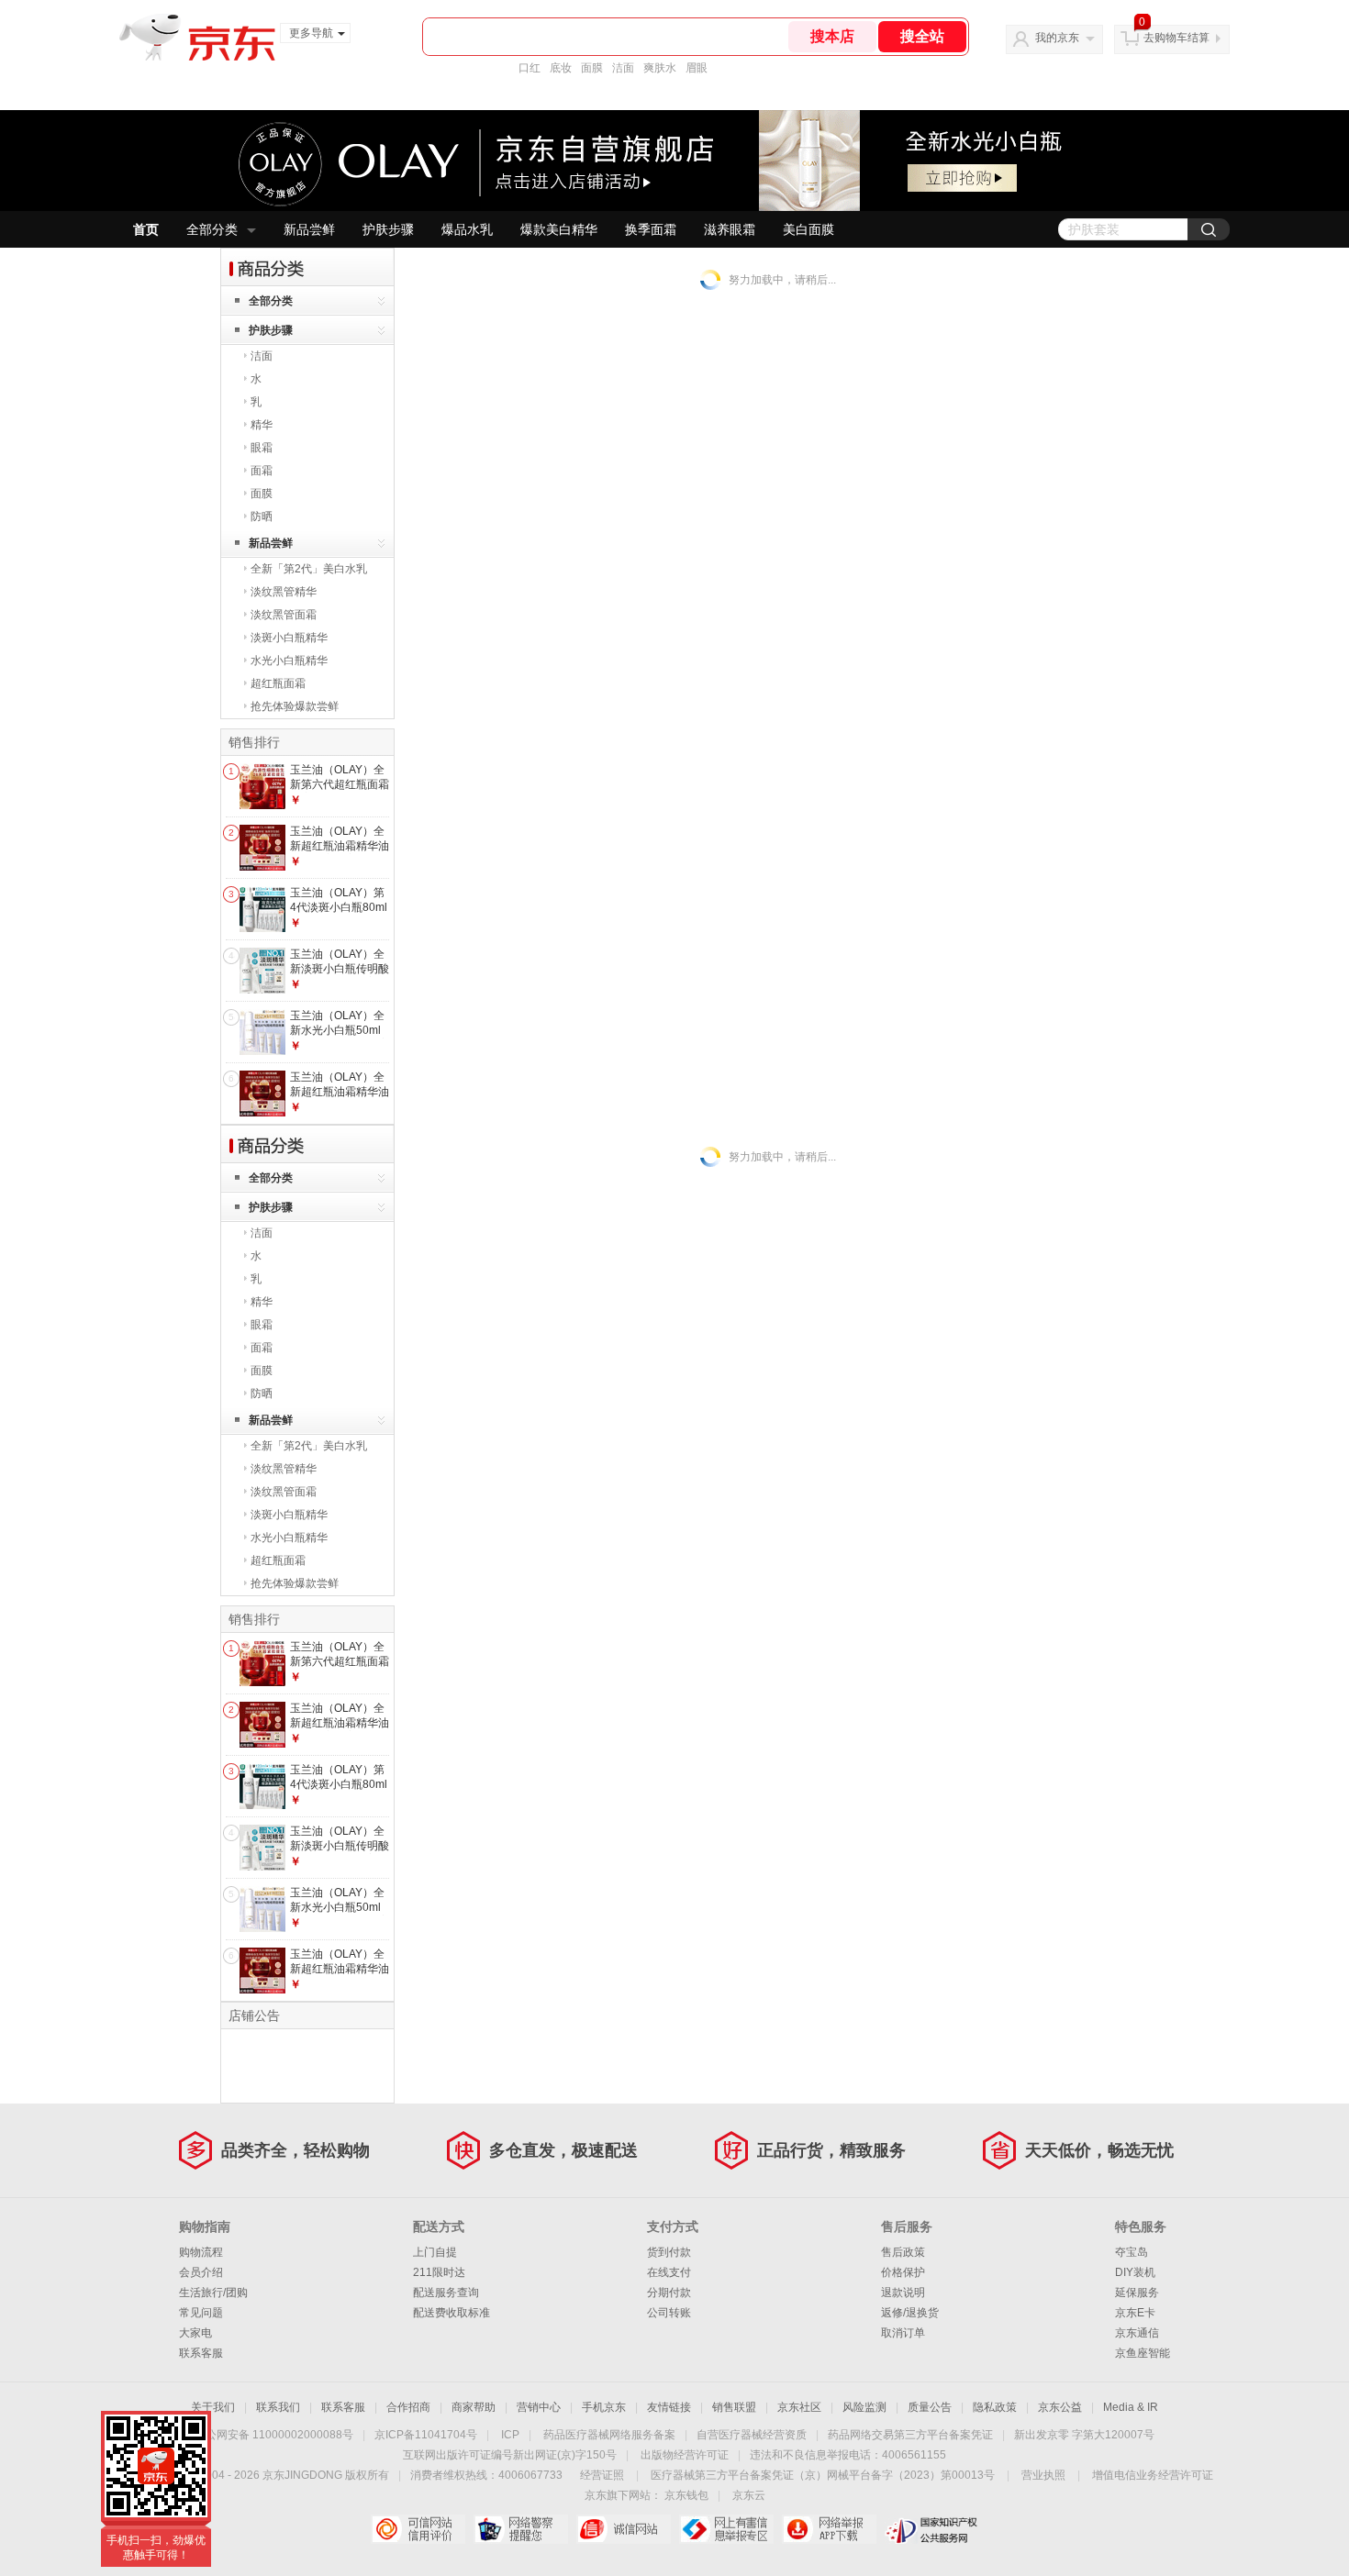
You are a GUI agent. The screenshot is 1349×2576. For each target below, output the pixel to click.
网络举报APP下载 (829, 2529)
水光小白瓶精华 (289, 661)
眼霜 (262, 448)
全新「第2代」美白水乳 (309, 569)
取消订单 (903, 2333)
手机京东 (604, 2407)
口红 (530, 68)
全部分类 (212, 229)
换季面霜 (651, 229)
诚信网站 (624, 2529)
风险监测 (864, 2407)
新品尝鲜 (309, 229)
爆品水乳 (467, 229)
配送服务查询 (446, 2293)
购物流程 (201, 2252)
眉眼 (697, 68)
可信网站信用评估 (418, 2529)
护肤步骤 (388, 229)
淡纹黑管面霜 (284, 615)
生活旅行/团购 (213, 2293)
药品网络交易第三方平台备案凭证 (910, 2435)
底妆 (561, 68)
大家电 (195, 2333)
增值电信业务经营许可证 (1153, 2475)
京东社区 (799, 2407)
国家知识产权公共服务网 (932, 2529)
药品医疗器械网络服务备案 (609, 2435)
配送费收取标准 (452, 2313)
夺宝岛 (1132, 2252)
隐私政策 (995, 2407)
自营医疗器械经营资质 (752, 2435)
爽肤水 (660, 68)
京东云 (749, 2495)
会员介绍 (201, 2272)
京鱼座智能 (1143, 2353)
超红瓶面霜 (278, 683)
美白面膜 (808, 229)
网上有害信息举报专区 (726, 2529)
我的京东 (1057, 38)
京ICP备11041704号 (426, 2435)
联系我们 (278, 2407)
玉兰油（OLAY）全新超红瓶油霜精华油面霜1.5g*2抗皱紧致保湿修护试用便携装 (340, 1099)
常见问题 (201, 2313)
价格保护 (903, 2272)
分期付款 (669, 2293)
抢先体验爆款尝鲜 (295, 706)
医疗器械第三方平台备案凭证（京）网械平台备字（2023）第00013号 (823, 2475)
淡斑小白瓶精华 (289, 638)
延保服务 (1137, 2293)
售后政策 (903, 2252)
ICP (510, 2435)
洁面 (623, 68)
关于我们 (213, 2407)
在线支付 (669, 2272)
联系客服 (201, 2353)
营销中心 (539, 2407)
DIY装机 (1135, 2272)
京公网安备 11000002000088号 (274, 2435)
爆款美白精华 (559, 229)
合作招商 (408, 2407)
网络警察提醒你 (521, 2529)
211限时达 (439, 2272)
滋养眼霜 (730, 229)
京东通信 (1137, 2333)
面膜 (592, 68)
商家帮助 (474, 2407)
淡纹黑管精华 (284, 592)
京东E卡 (1135, 2313)
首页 (146, 229)
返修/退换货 (910, 2313)
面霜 (262, 471)
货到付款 (669, 2252)
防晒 (262, 516)
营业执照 (1043, 2475)
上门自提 (435, 2252)
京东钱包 (686, 2495)
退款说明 (903, 2293)
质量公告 (930, 2407)
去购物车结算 (1176, 38)
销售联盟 (734, 2407)
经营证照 (602, 2475)
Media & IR (1131, 2407)
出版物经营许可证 (685, 2455)
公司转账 (669, 2313)
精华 (262, 425)
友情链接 (669, 2407)
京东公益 (1060, 2407)
